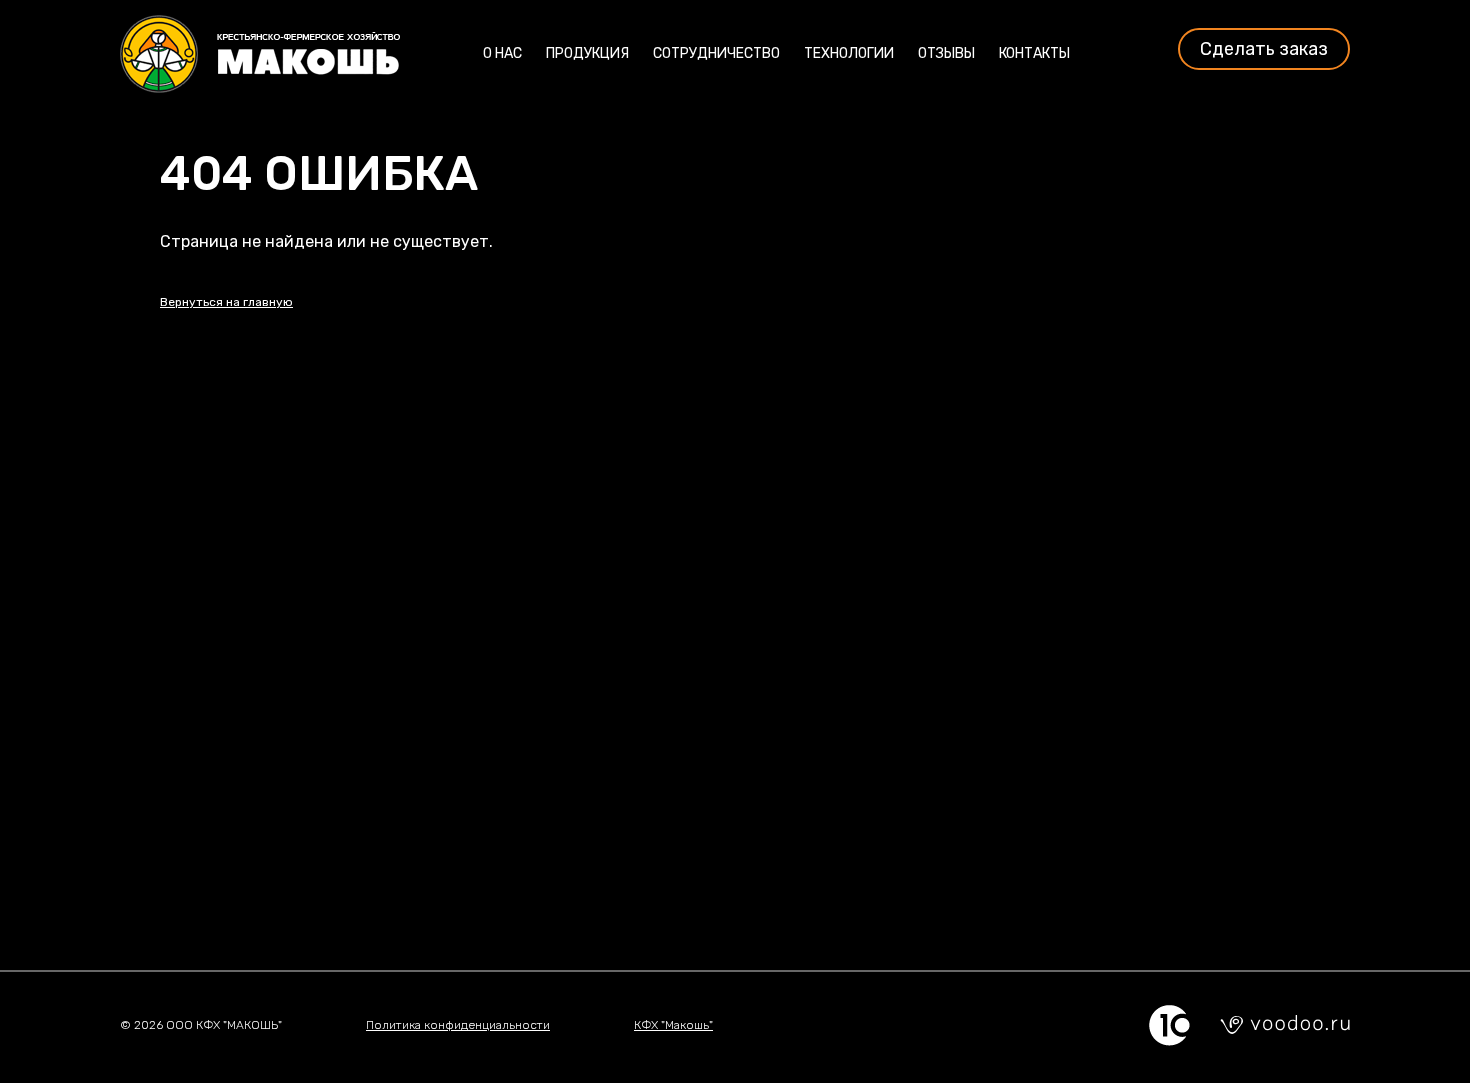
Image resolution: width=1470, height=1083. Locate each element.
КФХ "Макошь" (673, 1025)
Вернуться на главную (226, 302)
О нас (502, 53)
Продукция (587, 53)
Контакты (1034, 53)
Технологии (849, 53)
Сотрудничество (716, 53)
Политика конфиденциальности (458, 1025)
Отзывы (946, 53)
